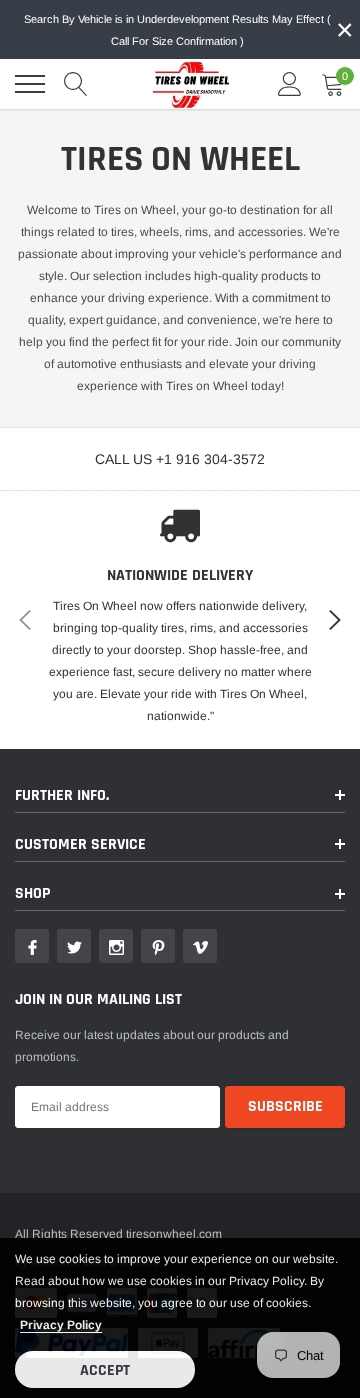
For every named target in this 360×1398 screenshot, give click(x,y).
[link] (32, 946)
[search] (76, 84)
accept (105, 1370)
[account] (290, 84)
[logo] (185, 84)
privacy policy (61, 1325)
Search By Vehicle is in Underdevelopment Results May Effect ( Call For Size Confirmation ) (177, 30)
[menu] (30, 84)
